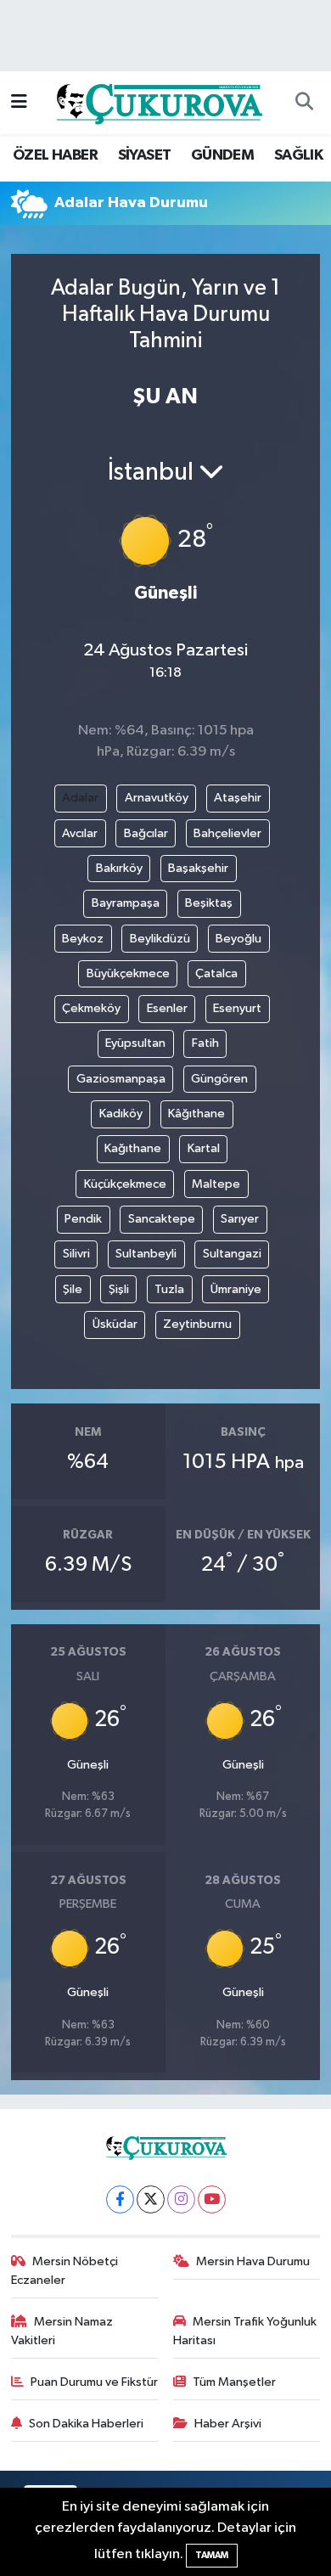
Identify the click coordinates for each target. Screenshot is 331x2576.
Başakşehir (198, 868)
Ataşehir (238, 798)
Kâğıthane (196, 1114)
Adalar (80, 798)
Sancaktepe (162, 1219)
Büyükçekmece (128, 973)
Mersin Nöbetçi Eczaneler (65, 2271)
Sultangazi (232, 1254)
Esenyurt (237, 1008)
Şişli (119, 1289)
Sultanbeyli (146, 1254)
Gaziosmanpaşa (121, 1079)
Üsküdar (115, 1324)
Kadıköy (121, 1114)
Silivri (76, 1254)
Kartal (204, 1148)
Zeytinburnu (197, 1324)
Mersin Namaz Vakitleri (62, 2331)
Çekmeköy (91, 1008)
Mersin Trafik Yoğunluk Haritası (245, 2331)
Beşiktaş (209, 903)
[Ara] (304, 103)
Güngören (219, 1079)
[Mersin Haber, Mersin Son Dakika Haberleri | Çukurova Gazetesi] (158, 102)
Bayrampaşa (126, 903)
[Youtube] (212, 2199)
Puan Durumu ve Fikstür (94, 2382)
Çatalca (216, 973)
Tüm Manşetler (234, 2382)
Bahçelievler (227, 833)
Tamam (212, 2555)
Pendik (83, 1219)
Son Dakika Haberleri (86, 2424)
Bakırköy (119, 868)
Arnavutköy (157, 798)
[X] (151, 2199)
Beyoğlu (238, 939)
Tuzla (169, 1289)
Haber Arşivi (228, 2424)
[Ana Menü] (19, 102)
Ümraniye (236, 1289)
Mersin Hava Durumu (253, 2261)
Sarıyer (240, 1219)
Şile (73, 1289)
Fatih (205, 1043)
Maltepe (216, 1184)
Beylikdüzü (160, 939)
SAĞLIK (298, 155)
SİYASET (145, 155)
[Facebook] (120, 2199)
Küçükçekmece (125, 1184)
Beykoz (83, 939)
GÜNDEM (222, 155)
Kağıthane (133, 1148)
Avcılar (80, 833)
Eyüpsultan (135, 1043)
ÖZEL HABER (55, 155)
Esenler (167, 1008)
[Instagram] (181, 2199)
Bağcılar (146, 833)
